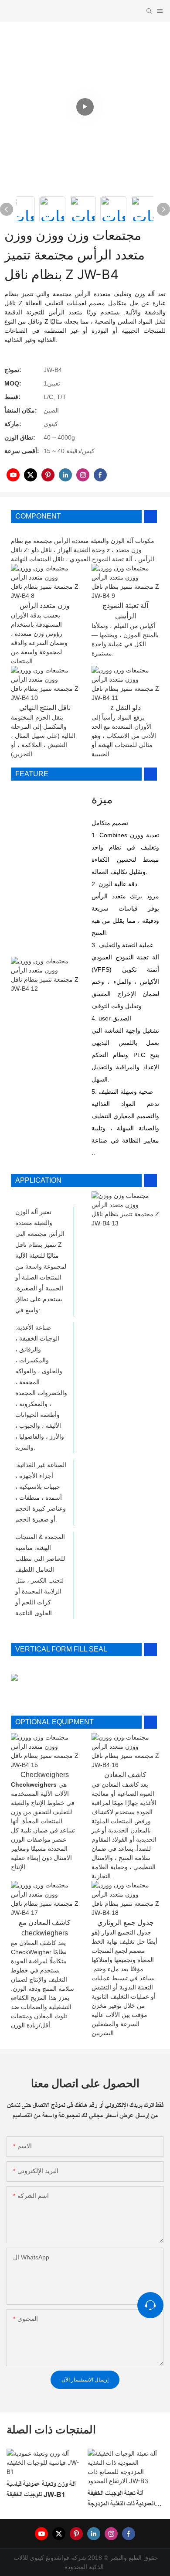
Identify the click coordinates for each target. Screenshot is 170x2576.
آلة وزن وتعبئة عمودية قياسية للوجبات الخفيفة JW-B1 (41, 2489)
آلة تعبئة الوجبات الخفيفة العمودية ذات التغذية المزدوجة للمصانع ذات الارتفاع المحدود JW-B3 (121, 2499)
